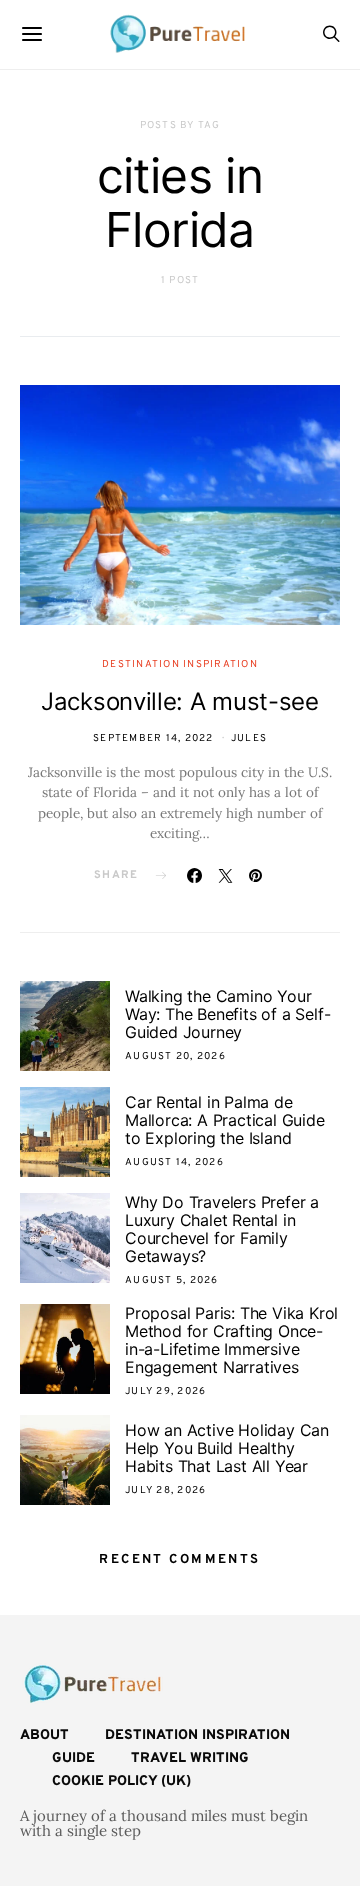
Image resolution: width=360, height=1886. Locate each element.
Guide (73, 1758)
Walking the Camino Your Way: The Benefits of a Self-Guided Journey (227, 1014)
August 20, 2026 (175, 1056)
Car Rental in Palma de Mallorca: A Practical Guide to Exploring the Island (225, 1120)
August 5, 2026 (172, 1280)
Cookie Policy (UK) (121, 1781)
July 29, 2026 (165, 1391)
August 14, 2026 (174, 1162)
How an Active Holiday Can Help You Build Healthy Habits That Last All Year (227, 1448)
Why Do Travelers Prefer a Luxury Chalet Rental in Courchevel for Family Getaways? (222, 1229)
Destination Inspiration (180, 664)
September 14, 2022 (153, 738)
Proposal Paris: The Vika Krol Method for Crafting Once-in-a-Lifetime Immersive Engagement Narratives (231, 1340)
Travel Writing (190, 1758)
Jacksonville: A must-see (180, 701)
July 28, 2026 (165, 1490)
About (44, 1735)
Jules (249, 738)
